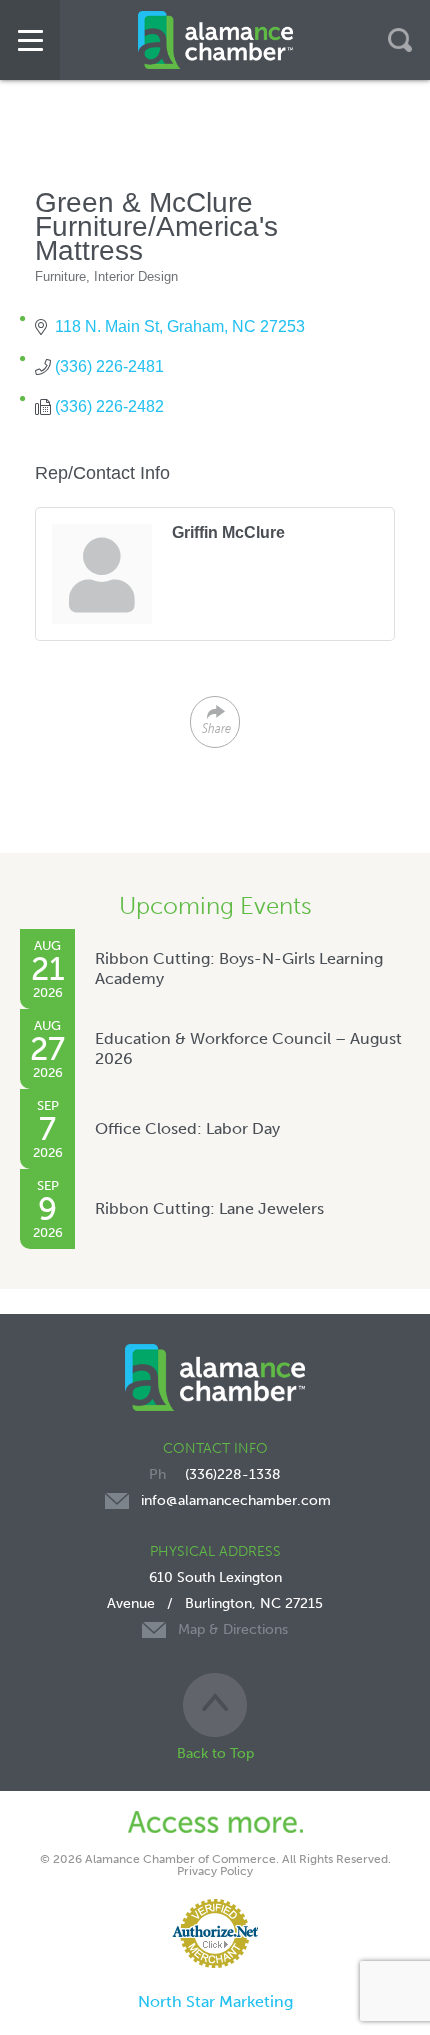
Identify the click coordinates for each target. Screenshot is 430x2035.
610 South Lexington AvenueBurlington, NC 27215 (215, 1603)
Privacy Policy (215, 1871)
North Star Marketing (215, 2001)
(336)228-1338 (233, 1474)
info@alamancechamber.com (236, 1500)
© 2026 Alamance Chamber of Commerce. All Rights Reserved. (215, 1859)
